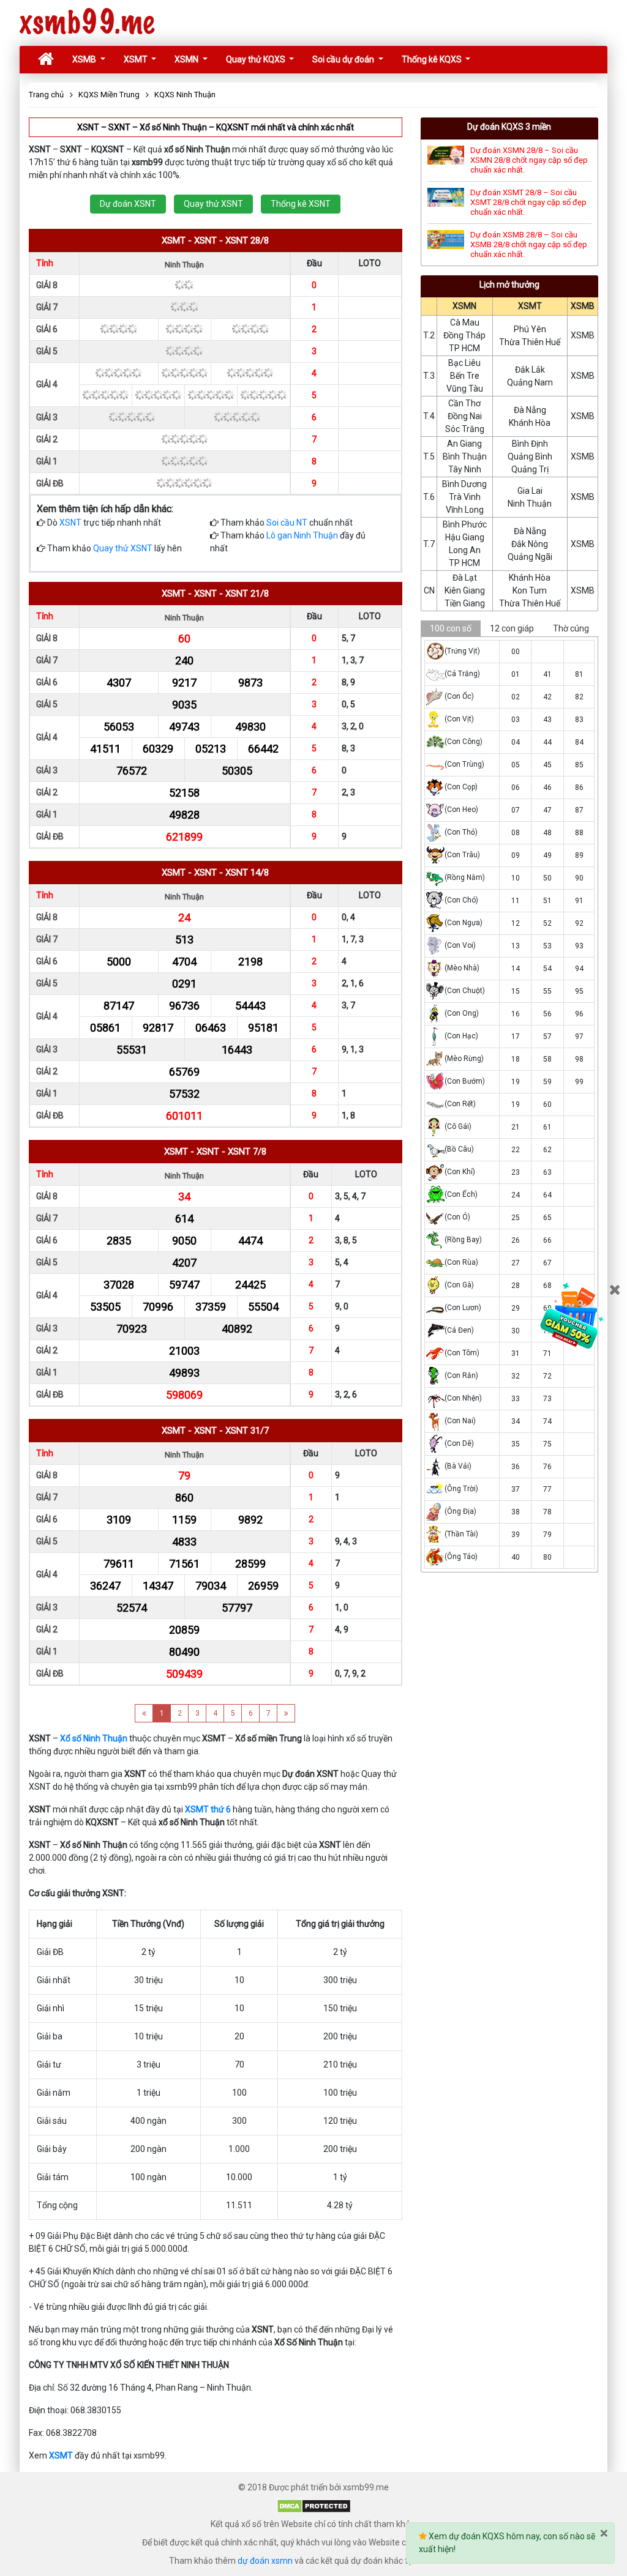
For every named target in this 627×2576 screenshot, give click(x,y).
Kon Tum (530, 590)
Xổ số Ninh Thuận (94, 1738)
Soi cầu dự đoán (344, 59)
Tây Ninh (465, 469)
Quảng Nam (530, 382)
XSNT (70, 523)
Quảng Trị (530, 469)
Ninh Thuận (530, 504)
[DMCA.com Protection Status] (314, 2506)
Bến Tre (465, 376)
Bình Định (530, 444)
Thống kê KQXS (433, 59)
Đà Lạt (465, 578)
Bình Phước (465, 524)
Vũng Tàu (465, 389)
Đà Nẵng (530, 410)
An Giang (464, 444)
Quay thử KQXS (257, 59)
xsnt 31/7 (247, 1431)
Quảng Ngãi (530, 557)
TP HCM (464, 348)
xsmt (174, 240)
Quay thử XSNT (213, 204)
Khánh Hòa (530, 423)
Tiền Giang (465, 603)
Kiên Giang (465, 590)
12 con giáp (512, 628)
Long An (465, 550)
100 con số (451, 628)
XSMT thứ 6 (208, 1809)
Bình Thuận (465, 456)
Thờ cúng (571, 628)
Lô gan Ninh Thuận (302, 535)
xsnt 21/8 (247, 594)
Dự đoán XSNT (128, 204)
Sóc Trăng (465, 429)
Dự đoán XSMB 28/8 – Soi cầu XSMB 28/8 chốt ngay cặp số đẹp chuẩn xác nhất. (529, 244)
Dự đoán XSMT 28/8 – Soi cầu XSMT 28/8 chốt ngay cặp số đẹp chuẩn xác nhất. (528, 202)
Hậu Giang (465, 537)
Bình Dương (464, 484)
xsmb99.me (87, 23)
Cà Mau (465, 322)
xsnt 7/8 (247, 1152)
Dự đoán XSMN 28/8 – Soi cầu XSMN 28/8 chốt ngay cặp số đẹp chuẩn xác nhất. (529, 160)
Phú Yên (530, 329)
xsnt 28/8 (247, 240)
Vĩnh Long (465, 510)
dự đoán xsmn (265, 2561)
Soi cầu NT (287, 523)
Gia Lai (530, 491)
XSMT (137, 59)
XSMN (187, 59)
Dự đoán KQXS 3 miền (509, 127)
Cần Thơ (464, 403)
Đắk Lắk (530, 370)
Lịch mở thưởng (509, 285)
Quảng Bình (530, 456)
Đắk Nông (530, 544)
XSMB (85, 59)
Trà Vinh (465, 497)
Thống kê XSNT (301, 204)
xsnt (205, 240)
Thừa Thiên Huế (530, 342)
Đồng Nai (465, 416)
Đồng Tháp (464, 335)
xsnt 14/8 (247, 873)
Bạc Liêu (464, 363)
